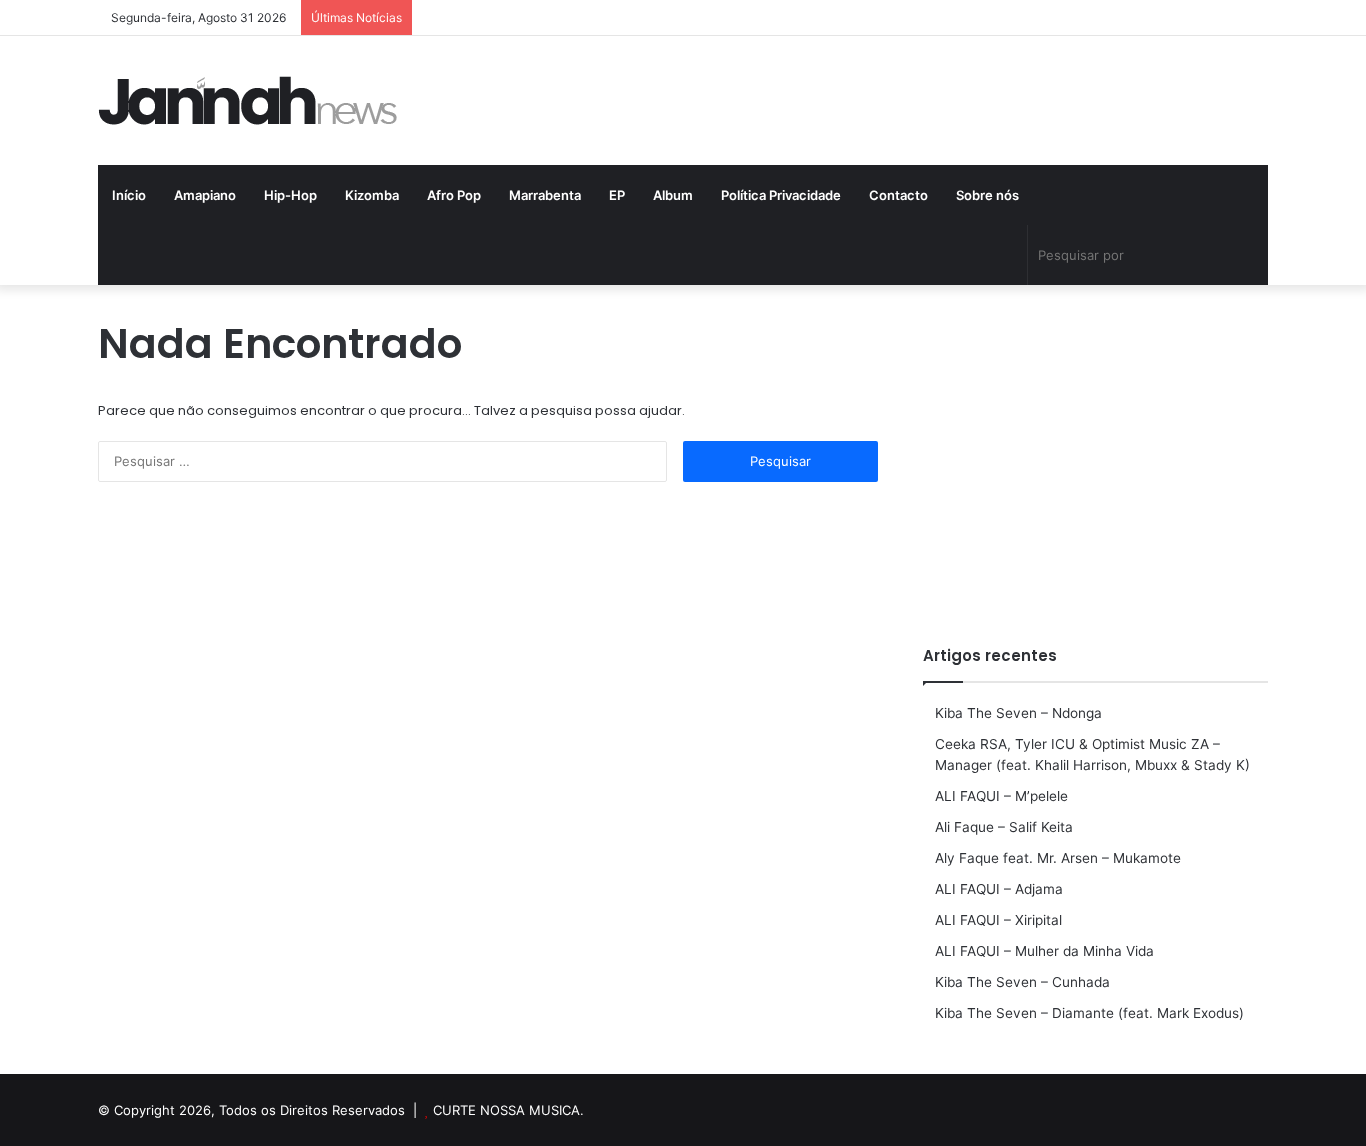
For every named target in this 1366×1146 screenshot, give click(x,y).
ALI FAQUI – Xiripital (998, 920)
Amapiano (205, 195)
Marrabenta (545, 195)
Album (673, 195)
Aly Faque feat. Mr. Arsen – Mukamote (1058, 858)
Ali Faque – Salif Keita (1004, 827)
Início (129, 195)
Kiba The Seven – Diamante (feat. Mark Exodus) (1089, 1013)
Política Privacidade (781, 195)
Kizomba (372, 195)
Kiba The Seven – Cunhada (1022, 982)
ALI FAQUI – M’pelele (1001, 796)
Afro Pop (454, 195)
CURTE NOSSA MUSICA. (508, 1110)
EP (617, 195)
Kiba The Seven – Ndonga (1018, 713)
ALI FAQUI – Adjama (999, 889)
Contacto (898, 195)
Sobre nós (987, 195)
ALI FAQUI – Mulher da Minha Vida (1044, 951)
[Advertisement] (1095, 455)
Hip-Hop (290, 195)
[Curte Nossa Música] (248, 100)
